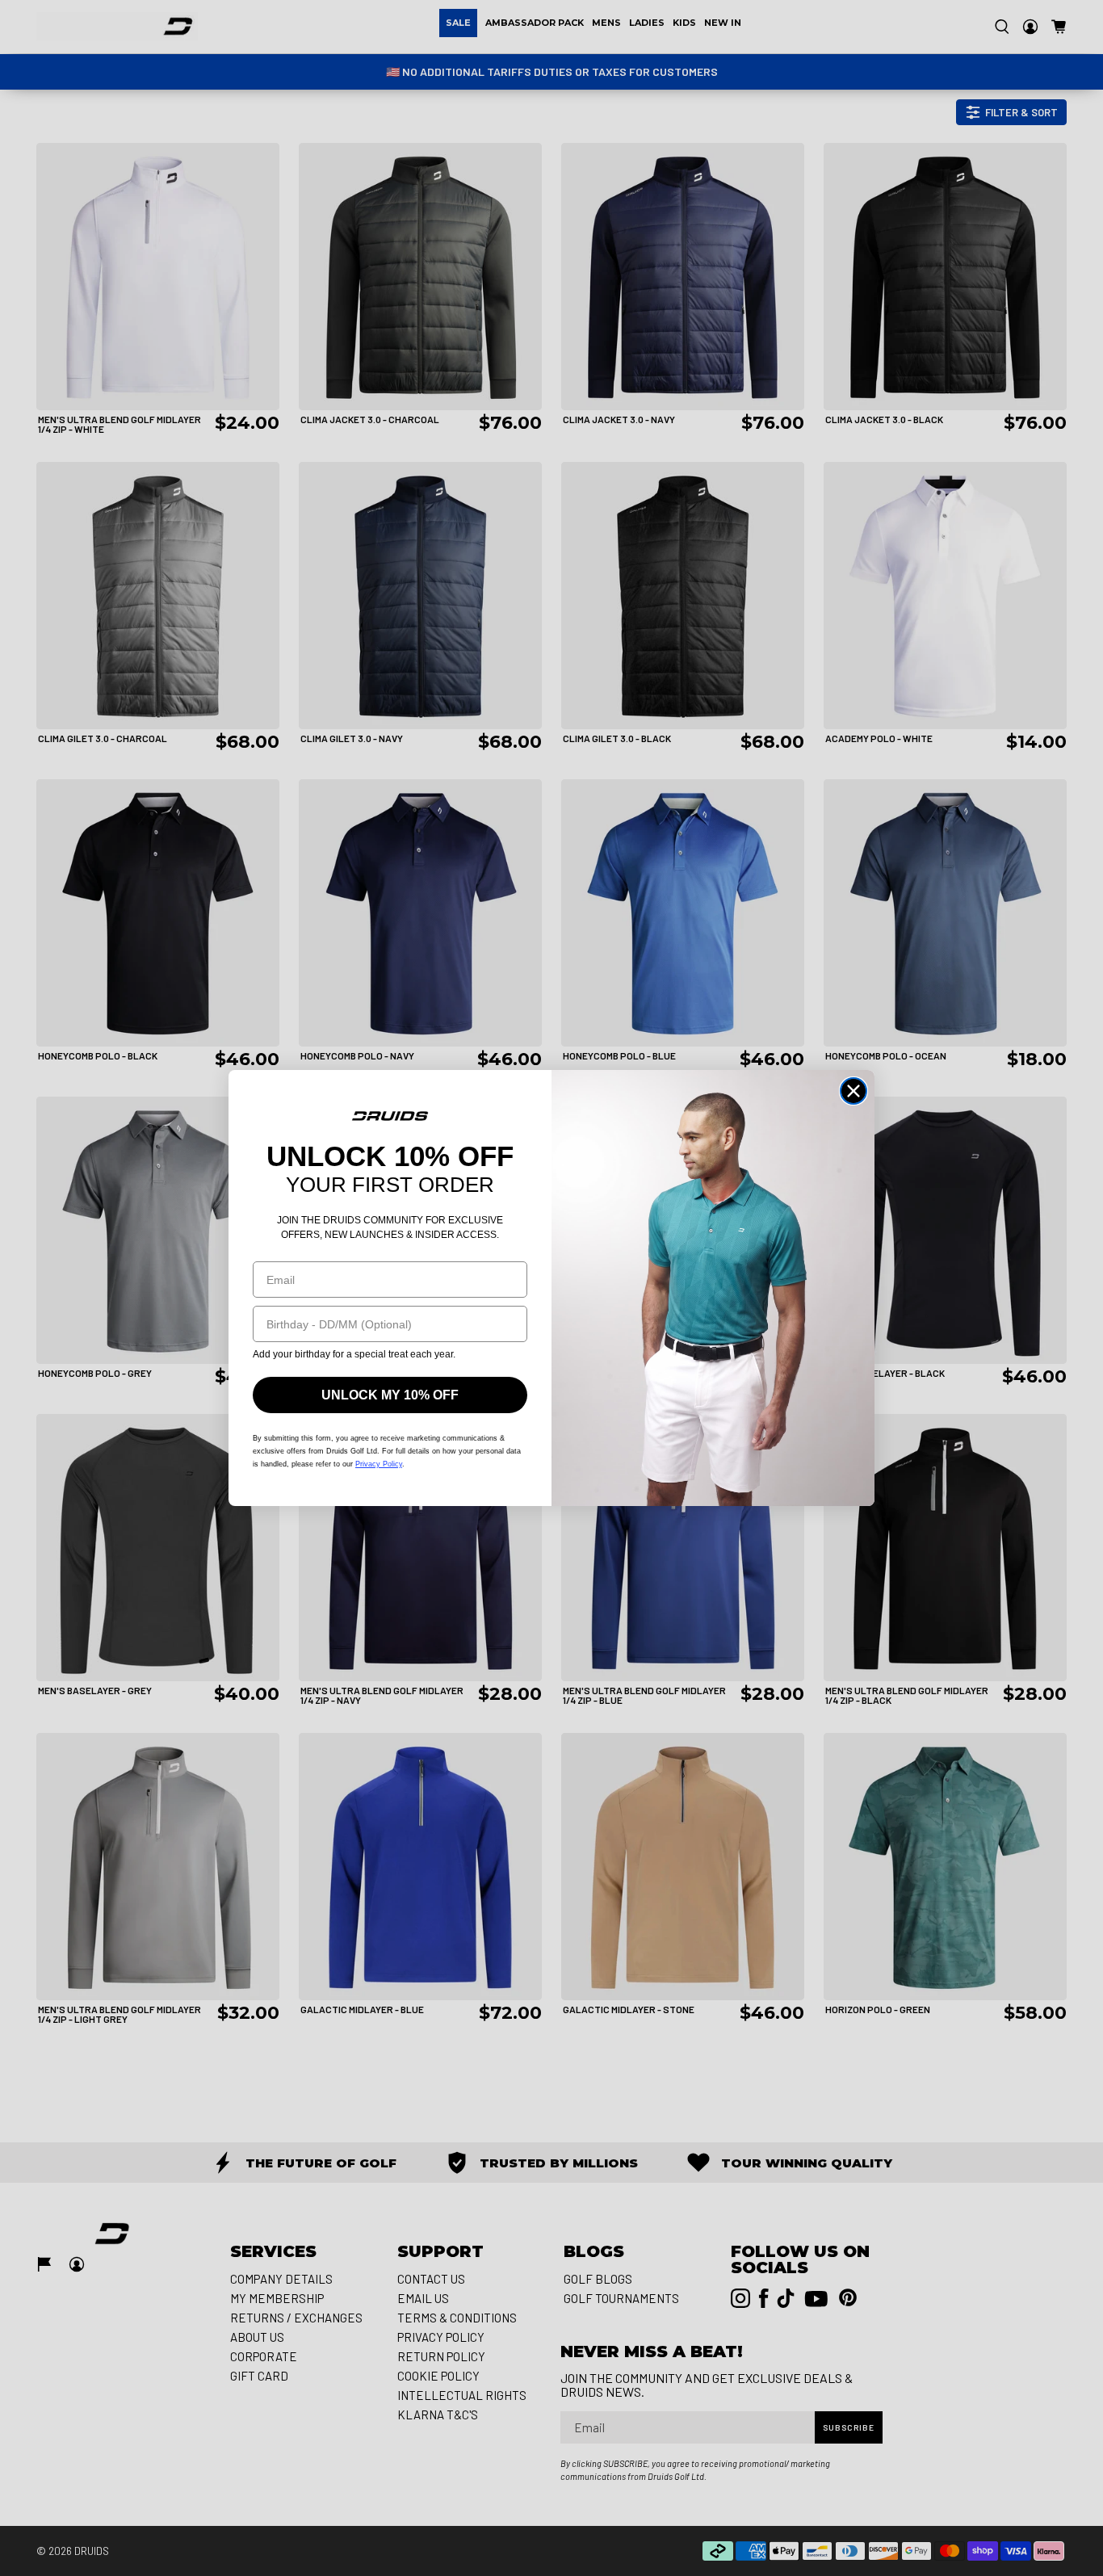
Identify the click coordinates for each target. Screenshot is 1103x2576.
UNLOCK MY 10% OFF (390, 1395)
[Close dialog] (853, 1091)
